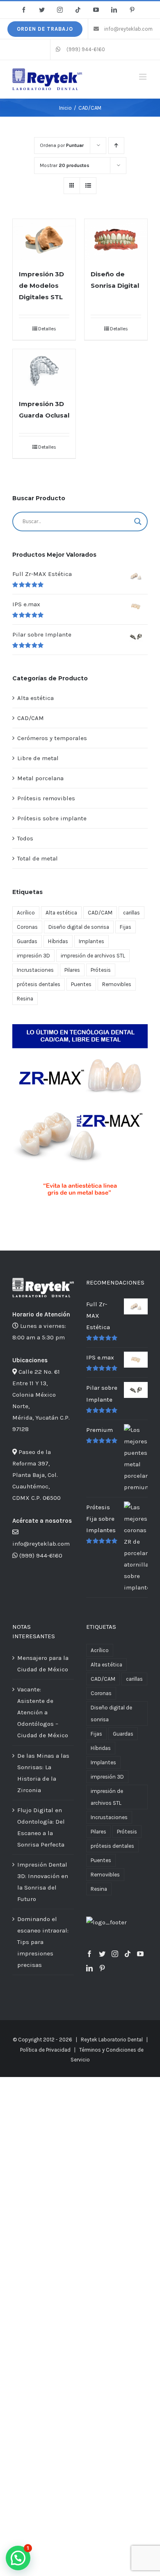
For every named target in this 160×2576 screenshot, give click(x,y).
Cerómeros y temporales (52, 738)
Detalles (47, 329)
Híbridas (58, 941)
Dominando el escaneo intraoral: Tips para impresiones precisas (43, 1942)
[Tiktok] (128, 1954)
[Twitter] (102, 1954)
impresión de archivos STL (93, 956)
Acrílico (26, 913)
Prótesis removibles (46, 798)
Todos (25, 838)
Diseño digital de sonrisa (79, 927)
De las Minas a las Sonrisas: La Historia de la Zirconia (43, 1773)
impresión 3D (33, 956)
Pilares (72, 970)
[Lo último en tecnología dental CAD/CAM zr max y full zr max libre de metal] (80, 1027)
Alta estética (35, 698)
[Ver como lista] (88, 186)
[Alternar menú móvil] (143, 77)
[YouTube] (140, 1954)
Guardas (27, 941)
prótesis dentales (39, 984)
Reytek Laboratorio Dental (112, 2040)
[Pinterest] (102, 1968)
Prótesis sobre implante (52, 818)
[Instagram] (115, 1954)
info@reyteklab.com (41, 1544)
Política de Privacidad (45, 2050)
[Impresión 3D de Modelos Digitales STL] (44, 239)
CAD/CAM (31, 718)
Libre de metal (38, 758)
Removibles (117, 984)
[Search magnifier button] (138, 522)
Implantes (91, 941)
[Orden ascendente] (116, 146)
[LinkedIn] (89, 1968)
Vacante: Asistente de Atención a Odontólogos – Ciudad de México (43, 1712)
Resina (25, 999)
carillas (131, 913)
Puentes (81, 984)
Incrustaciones (35, 970)
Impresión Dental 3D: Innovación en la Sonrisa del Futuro (43, 1882)
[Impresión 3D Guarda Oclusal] (44, 370)
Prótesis (101, 970)
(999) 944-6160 (41, 1556)
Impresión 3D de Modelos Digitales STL (41, 286)
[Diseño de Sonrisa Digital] (116, 239)
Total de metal (38, 858)
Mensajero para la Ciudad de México (43, 1664)
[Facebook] (89, 1954)
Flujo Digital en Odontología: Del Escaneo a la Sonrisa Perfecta (41, 1827)
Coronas (27, 927)
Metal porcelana (40, 778)
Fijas (126, 927)
